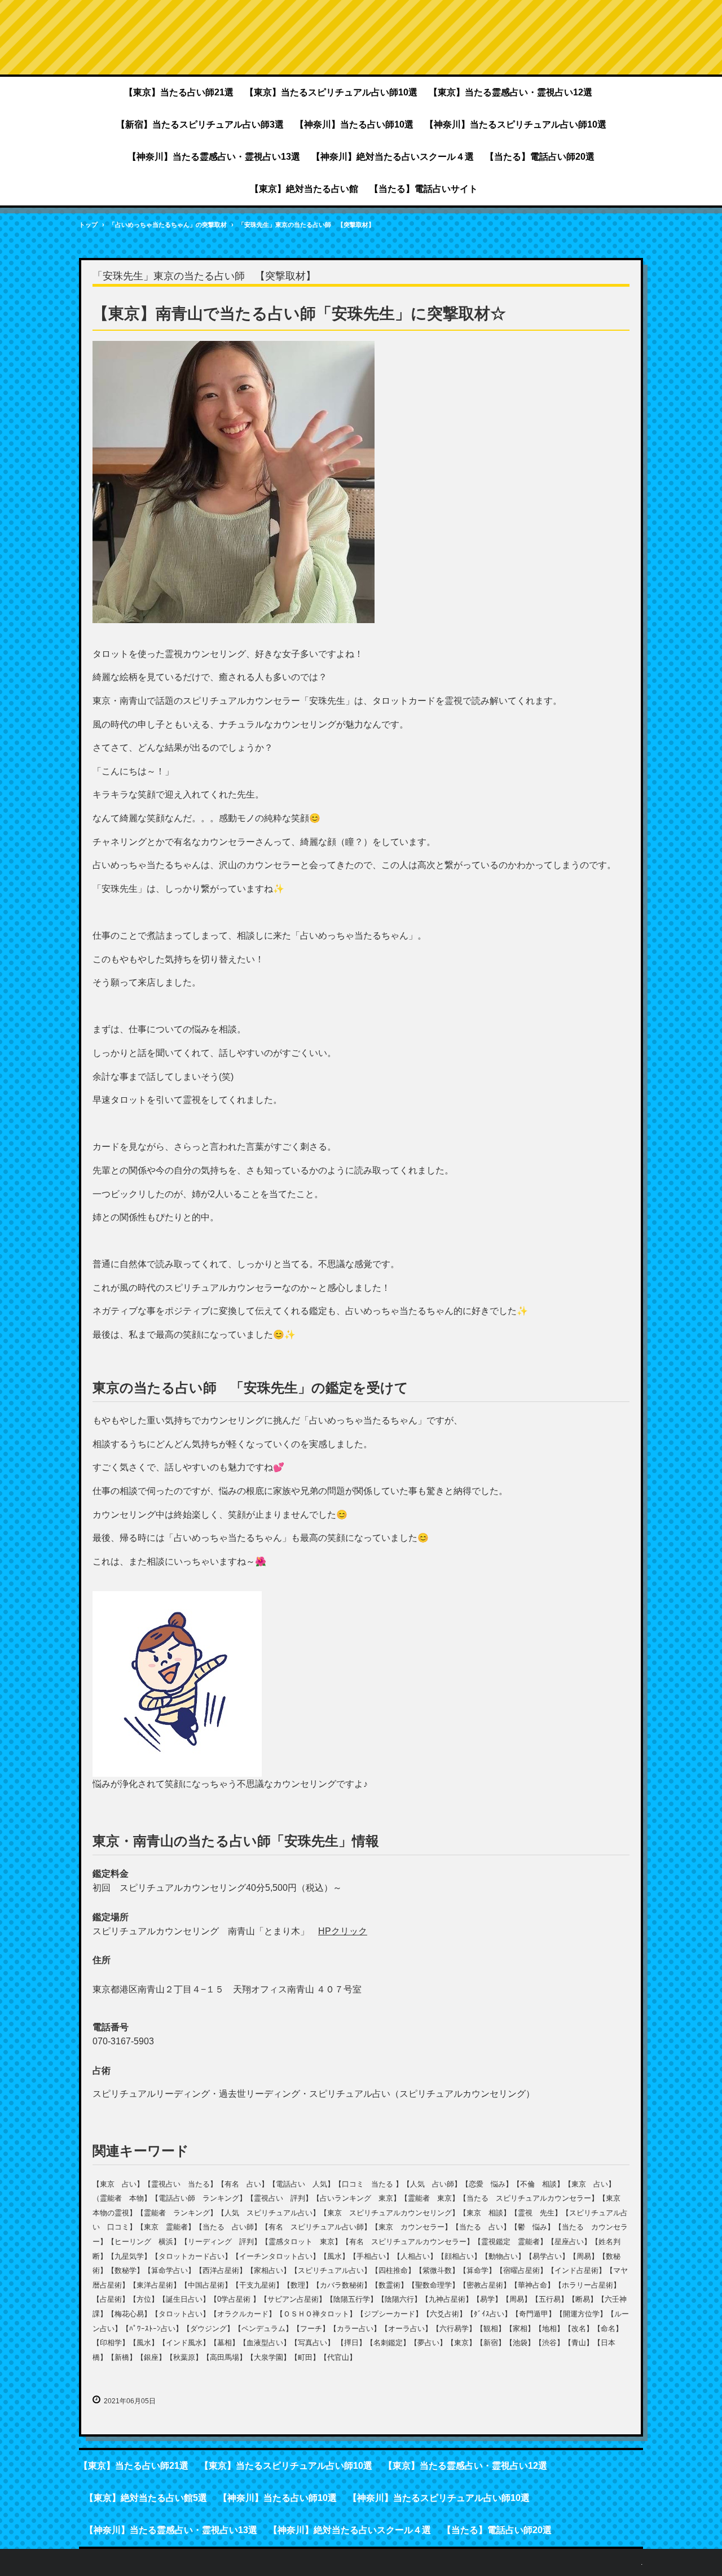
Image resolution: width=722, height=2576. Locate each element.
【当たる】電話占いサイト (424, 189)
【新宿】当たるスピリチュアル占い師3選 (200, 124)
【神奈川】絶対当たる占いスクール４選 (393, 157)
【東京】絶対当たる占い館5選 (146, 2498)
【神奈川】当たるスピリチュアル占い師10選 (516, 124)
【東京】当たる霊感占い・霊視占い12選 (510, 92)
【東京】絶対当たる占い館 (304, 189)
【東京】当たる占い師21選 (179, 92)
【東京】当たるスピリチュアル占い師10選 (331, 92)
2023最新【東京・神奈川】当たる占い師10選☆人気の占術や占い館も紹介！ (361, 40)
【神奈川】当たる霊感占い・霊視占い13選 (214, 157)
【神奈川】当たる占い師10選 (354, 124)
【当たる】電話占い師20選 (540, 157)
